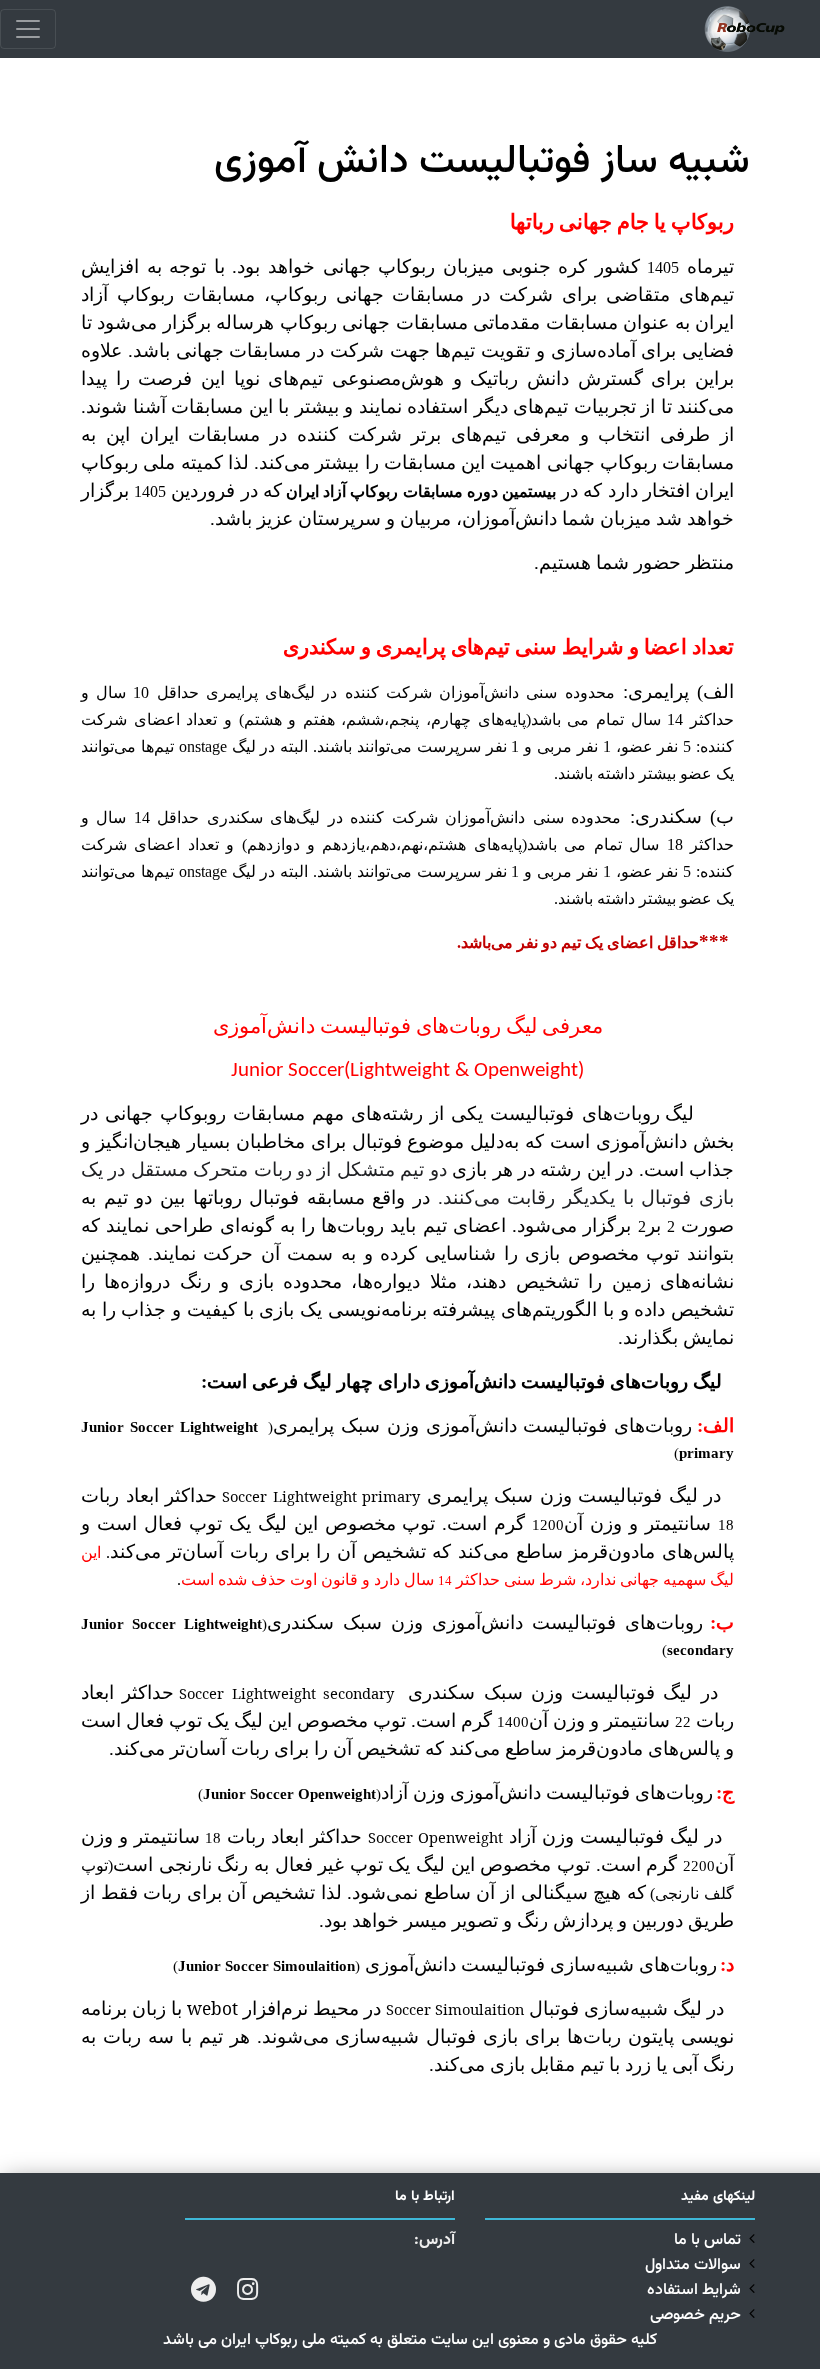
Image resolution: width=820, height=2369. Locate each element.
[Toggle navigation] (28, 29)
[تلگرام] (203, 2287)
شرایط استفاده (694, 2290)
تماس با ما (707, 2240)
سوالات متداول (693, 2265)
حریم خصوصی (695, 2315)
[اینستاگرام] (247, 2287)
